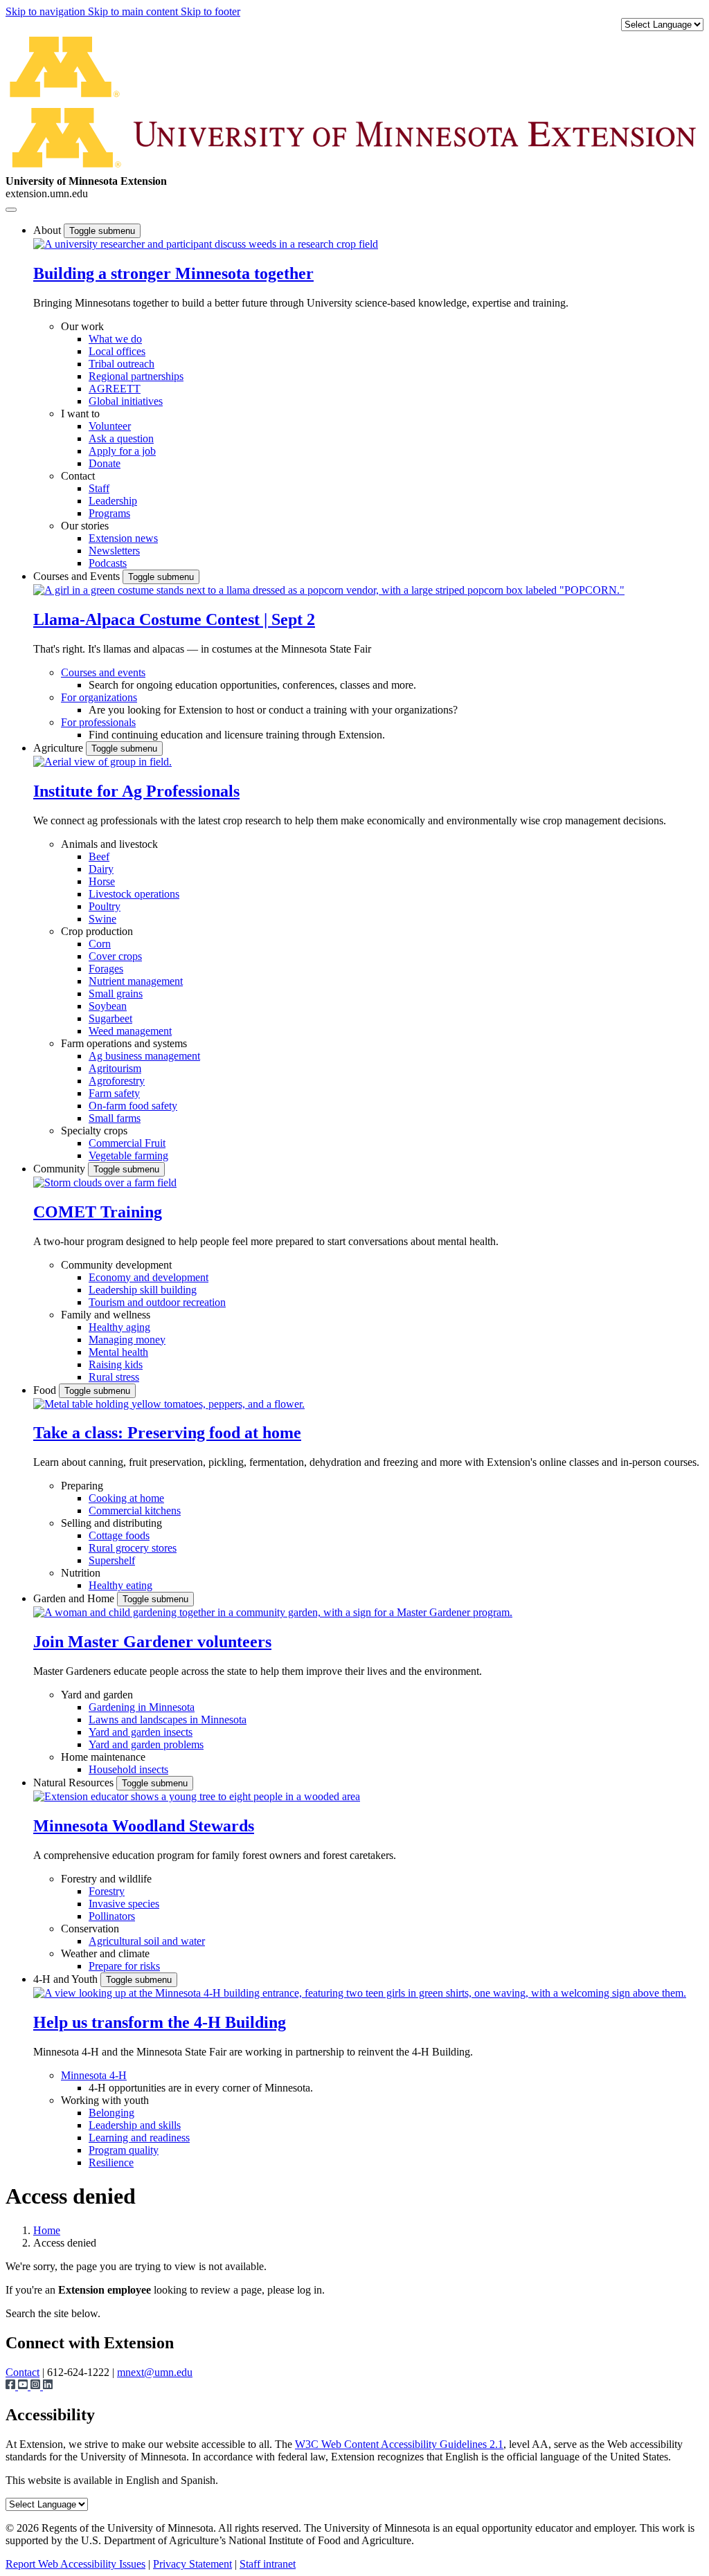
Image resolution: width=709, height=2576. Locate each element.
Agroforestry (117, 1081)
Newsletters (114, 551)
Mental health (118, 1352)
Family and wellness (106, 1315)
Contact (78, 476)
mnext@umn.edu (155, 2372)
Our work (82, 326)
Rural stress (114, 1377)
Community (61, 1169)
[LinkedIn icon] (48, 2386)
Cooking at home (126, 1498)
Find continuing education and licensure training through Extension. (237, 735)
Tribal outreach (122, 364)
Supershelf (112, 1560)
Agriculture (60, 748)
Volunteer (110, 426)
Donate (105, 463)
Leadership (113, 501)
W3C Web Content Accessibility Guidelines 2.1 (399, 2444)
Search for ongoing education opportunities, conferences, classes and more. (252, 685)
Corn (100, 944)
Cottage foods (119, 1535)
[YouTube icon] (24, 2386)
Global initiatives (126, 401)
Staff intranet (268, 2564)
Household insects (128, 1769)
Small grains (116, 994)
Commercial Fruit (127, 1143)
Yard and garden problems (146, 1744)
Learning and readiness (139, 2138)
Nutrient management (136, 981)
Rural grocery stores (133, 1548)
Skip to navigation (47, 11)
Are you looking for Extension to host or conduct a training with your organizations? (273, 710)
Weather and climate (105, 1953)
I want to (80, 414)
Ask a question (121, 438)
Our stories (85, 526)
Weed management (130, 1031)
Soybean (108, 1006)
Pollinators (112, 1916)
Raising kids (116, 1364)
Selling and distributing (111, 1523)
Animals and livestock (109, 844)
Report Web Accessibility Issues (75, 2564)
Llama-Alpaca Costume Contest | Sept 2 (174, 619)
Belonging (111, 2113)
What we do (115, 339)
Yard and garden (97, 1695)
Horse (102, 881)
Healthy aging (119, 1327)
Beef (99, 856)
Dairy (101, 869)
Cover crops (115, 956)
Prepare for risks (124, 1966)
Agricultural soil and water (147, 1941)
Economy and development (149, 1277)
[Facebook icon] (12, 2386)
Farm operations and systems (124, 1043)
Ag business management (144, 1056)
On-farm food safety (133, 1106)
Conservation (90, 1929)
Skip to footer (210, 11)
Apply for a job (122, 451)
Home (47, 2230)
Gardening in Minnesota (142, 1707)
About (48, 230)
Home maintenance (103, 1757)
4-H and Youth (67, 1979)
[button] (206, 244)
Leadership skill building (143, 1290)
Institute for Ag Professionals (136, 791)
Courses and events (103, 672)
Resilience (111, 2162)
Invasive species (124, 1904)
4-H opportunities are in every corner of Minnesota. (201, 2088)
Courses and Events (78, 576)
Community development (116, 1265)
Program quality (124, 2150)
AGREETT (115, 389)
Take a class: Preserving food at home (167, 1433)
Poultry (105, 906)
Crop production (97, 931)
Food (46, 1390)
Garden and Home (75, 1598)
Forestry (107, 1891)
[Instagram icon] (37, 2386)
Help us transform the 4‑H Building (160, 2022)
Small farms (115, 1118)
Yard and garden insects (141, 1732)
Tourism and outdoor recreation (157, 1302)
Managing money (127, 1340)
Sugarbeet (110, 1018)
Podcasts (108, 563)
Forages (106, 969)
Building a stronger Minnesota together (173, 273)
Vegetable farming (128, 1155)
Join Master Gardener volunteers (152, 1642)
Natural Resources (75, 1783)
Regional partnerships (136, 376)
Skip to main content (134, 11)
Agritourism (115, 1068)
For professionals (98, 722)
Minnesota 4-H (94, 2075)
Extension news (123, 538)
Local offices (117, 351)
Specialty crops (94, 1131)
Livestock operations (134, 894)
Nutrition (81, 1573)
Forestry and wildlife (106, 1879)
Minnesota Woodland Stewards (144, 1826)
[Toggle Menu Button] (11, 210)
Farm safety (114, 1093)
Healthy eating (120, 1585)
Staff (99, 488)
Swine (102, 919)
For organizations (99, 697)
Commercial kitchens (135, 1511)
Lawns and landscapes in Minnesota (168, 1720)
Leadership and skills (135, 2125)
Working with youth (105, 2100)
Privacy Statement (192, 2564)
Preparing (82, 1486)
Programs (109, 513)
